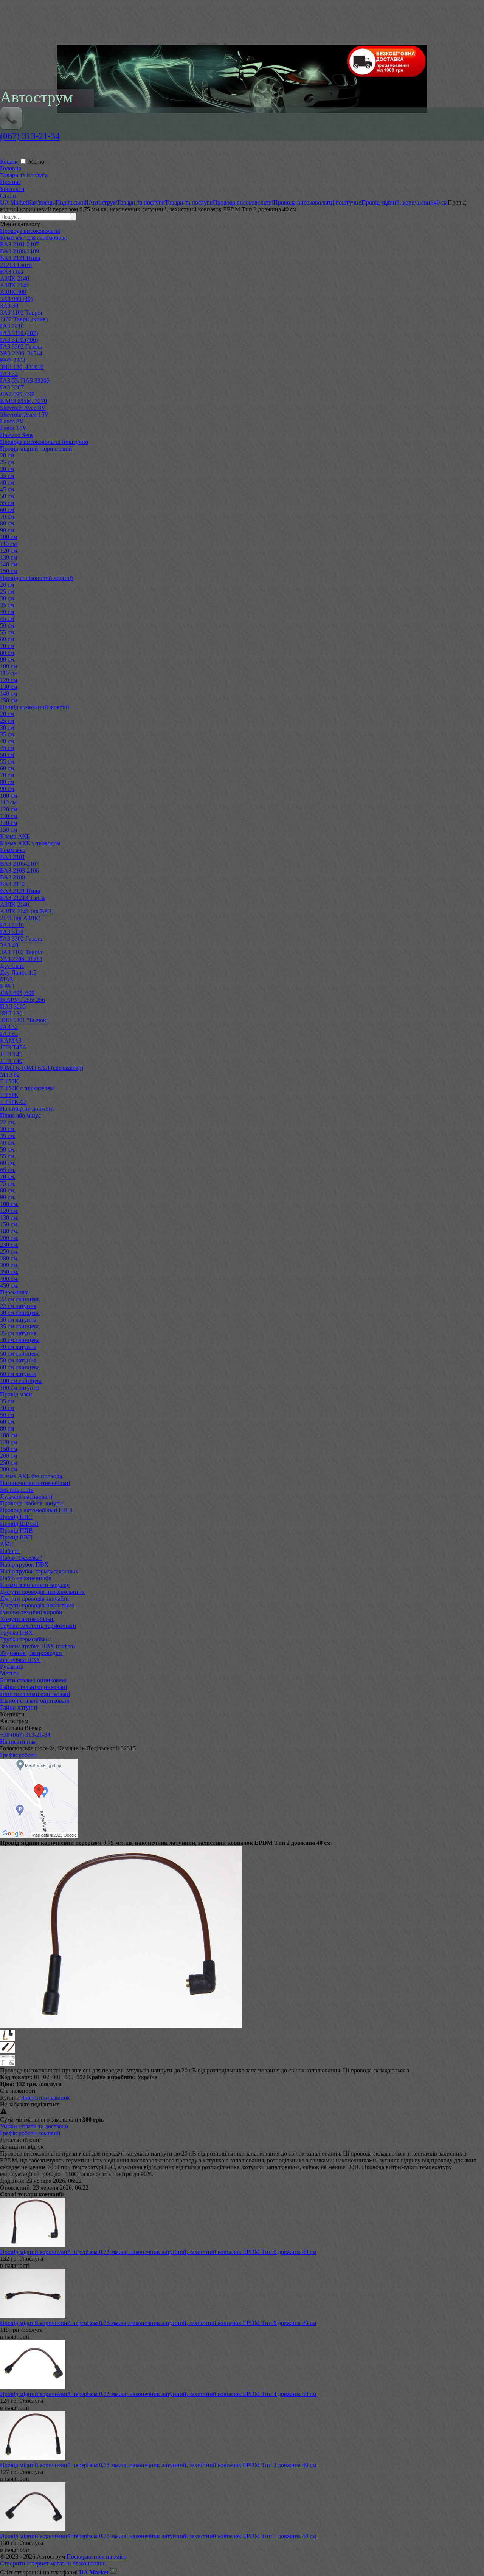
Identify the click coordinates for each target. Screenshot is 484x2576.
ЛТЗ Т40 (11, 1061)
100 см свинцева (21, 1381)
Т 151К (9, 1095)
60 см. (8, 1163)
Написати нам (18, 1741)
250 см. (9, 1252)
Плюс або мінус (20, 1115)
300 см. (9, 1265)
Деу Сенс (12, 966)
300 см (9, 1469)
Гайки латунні (19, 1707)
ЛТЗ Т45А (13, 1047)
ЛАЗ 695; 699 (17, 993)
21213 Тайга (16, 265)
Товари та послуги (24, 175)
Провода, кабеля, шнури (31, 1503)
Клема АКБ (15, 836)
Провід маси (16, 1394)
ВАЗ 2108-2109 (19, 251)
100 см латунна (20, 1388)
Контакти (12, 189)
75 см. (8, 1183)
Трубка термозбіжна (26, 1639)
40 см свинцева (20, 1340)
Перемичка (14, 1292)
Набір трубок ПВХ (24, 1565)
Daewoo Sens (17, 435)
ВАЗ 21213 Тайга (22, 898)
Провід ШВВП (19, 1524)
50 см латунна (18, 1360)
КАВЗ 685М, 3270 (23, 401)
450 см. (9, 1286)
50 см (7, 496)
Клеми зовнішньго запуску (35, 1585)
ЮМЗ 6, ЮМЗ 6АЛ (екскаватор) (42, 1068)
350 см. (9, 1272)
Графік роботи (18, 1755)
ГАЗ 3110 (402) (19, 333)
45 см (7, 489)
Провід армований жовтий (35, 707)
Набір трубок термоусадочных (39, 1571)
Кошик (10, 162)
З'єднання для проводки (31, 1653)
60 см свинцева (20, 1367)
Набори (10, 1551)
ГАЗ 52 (9, 374)
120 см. (9, 1211)
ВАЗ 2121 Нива (20, 258)
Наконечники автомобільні (35, 1483)
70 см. (8, 1177)
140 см (9, 564)
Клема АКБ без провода (31, 1476)
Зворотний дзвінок (46, 2098)
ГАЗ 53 (9, 1034)
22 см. (8, 1122)
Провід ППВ (16, 1531)
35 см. (8, 1136)
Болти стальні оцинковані (33, 1680)
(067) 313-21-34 (30, 136)
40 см (7, 483)
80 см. (8, 1190)
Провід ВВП (16, 1537)
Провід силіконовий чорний (36, 578)
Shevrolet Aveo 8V (23, 408)
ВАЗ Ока (12, 272)
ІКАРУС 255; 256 (22, 1000)
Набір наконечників (26, 1578)
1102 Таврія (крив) (24, 319)
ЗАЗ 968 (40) (16, 299)
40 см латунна (18, 1347)
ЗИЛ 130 (11, 1013)
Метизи (10, 1673)
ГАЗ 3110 (12, 932)
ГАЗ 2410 (12, 326)
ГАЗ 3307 (12, 387)
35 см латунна (18, 1333)
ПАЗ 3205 (13, 1007)
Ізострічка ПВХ (20, 1660)
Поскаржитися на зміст (96, 2557)
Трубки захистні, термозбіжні (38, 1626)
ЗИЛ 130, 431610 (22, 367)
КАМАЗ (11, 1041)
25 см (7, 462)
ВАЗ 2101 (12, 857)
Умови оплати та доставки (34, 2126)
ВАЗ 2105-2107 (19, 864)
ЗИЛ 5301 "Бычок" (24, 1020)
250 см (9, 1462)
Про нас (10, 182)
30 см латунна (18, 1320)
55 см (7, 503)
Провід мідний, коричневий (36, 449)
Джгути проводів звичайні (34, 1599)
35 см (7, 476)
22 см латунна (18, 1306)
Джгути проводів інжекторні (37, 1605)
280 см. (9, 1258)
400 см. (9, 1279)
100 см (9, 537)
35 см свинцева (20, 1326)
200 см (9, 1456)
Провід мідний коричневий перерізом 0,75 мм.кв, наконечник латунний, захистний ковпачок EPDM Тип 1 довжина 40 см (158, 2536)
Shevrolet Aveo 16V (24, 415)
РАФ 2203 (13, 360)
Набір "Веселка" (21, 1558)
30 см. (8, 1129)
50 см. (8, 1149)
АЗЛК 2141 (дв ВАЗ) (27, 911)
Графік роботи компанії (30, 2133)
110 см (8, 544)
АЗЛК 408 (13, 292)
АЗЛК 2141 (15, 285)
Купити (10, 2098)
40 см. (8, 1143)
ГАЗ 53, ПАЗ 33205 (25, 381)
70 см (7, 517)
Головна (11, 168)
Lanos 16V (13, 428)
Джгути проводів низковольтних (42, 1592)
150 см (9, 571)
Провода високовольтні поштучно (44, 442)
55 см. (8, 1156)
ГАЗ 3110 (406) (19, 340)
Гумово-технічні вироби (31, 1612)
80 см (7, 523)
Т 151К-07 (13, 1102)
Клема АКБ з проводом (30, 843)
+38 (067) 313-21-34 (25, 1735)
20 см (7, 455)
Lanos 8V (12, 421)
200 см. (9, 1238)
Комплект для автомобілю (34, 238)
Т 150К (9, 1081)
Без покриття (17, 1490)
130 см (9, 557)
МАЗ (6, 979)
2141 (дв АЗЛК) (20, 918)
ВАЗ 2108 (12, 877)
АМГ (7, 1544)
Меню (36, 162)
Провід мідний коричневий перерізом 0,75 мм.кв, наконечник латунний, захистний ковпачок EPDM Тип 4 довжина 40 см (158, 2394)
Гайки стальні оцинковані (33, 1687)
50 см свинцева (20, 1354)
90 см (7, 530)
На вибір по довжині (27, 1109)
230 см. (9, 1245)
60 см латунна (18, 1374)
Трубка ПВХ (16, 1633)
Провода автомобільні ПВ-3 (36, 1510)
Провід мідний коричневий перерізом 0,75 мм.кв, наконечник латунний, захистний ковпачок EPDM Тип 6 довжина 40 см (158, 2252)
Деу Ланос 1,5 (18, 973)
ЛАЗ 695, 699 (17, 394)
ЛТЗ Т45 (11, 1054)
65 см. (8, 1170)
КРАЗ (7, 986)
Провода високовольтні (30, 231)
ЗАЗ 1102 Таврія (21, 312)
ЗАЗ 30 (9, 306)
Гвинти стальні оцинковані (35, 1694)
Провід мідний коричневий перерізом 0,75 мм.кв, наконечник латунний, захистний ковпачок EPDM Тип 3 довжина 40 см (158, 2465)
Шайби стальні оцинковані (35, 1701)
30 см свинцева (20, 1313)
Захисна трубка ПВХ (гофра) (37, 1646)
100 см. (9, 1204)
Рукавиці (12, 1667)
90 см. (8, 1197)
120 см (9, 551)
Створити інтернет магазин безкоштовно (53, 2563)
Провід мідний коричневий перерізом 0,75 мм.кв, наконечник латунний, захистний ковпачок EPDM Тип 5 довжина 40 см (158, 2323)
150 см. (9, 1224)
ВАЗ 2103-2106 (19, 870)
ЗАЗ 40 (9, 945)
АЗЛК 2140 (15, 278)
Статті (8, 196)
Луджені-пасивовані (26, 1496)
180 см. (9, 1231)
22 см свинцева (20, 1299)
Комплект (13, 850)
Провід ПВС (16, 1517)
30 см (7, 469)
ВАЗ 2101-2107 (19, 244)
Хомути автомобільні (27, 1619)
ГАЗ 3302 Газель (21, 346)
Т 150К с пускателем (27, 1088)
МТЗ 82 (10, 1075)
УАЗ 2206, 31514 (21, 353)
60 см (7, 510)
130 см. (9, 1217)
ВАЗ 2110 (12, 884)
